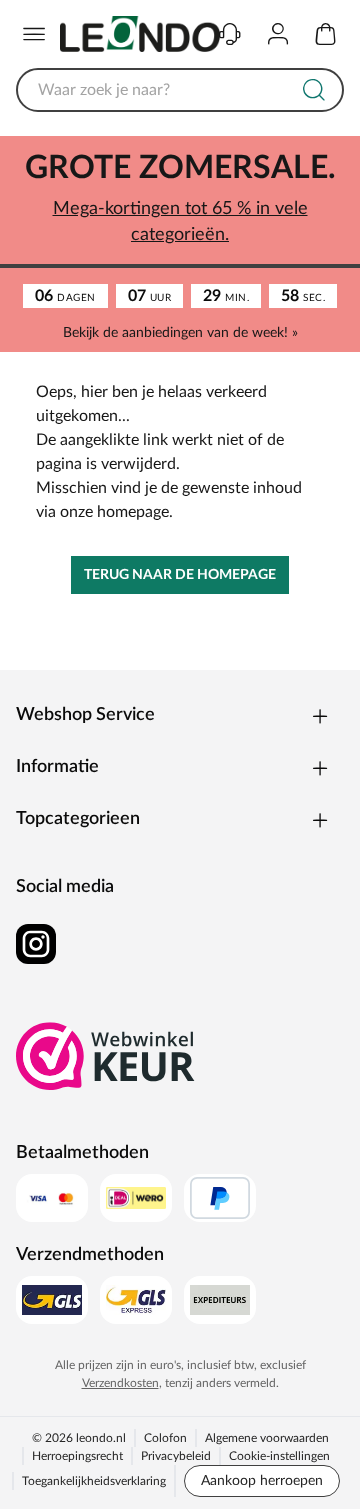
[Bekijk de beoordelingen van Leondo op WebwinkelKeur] (106, 1056)
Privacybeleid (176, 1456)
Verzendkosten (120, 1383)
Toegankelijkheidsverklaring (94, 1481)
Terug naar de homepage (180, 575)
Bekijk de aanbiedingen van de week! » (180, 333)
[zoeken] (314, 90)
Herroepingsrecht (77, 1456)
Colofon (165, 1438)
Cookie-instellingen (279, 1456)
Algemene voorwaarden (267, 1438)
